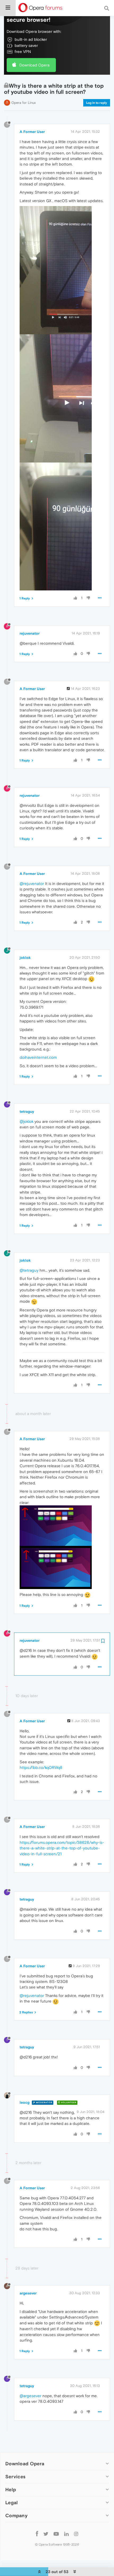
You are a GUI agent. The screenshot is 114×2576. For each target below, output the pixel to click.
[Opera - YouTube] (56, 2533)
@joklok (27, 1121)
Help (11, 2490)
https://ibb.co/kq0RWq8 (41, 1767)
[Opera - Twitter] (46, 2533)
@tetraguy (29, 1270)
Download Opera (34, 65)
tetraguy (27, 1111)
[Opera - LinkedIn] (66, 2533)
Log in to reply (97, 103)
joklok (25, 958)
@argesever (30, 2396)
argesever (28, 2293)
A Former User (32, 132)
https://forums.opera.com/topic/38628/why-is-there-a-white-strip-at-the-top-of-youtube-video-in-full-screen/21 (62, 1848)
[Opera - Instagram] (76, 2533)
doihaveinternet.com (38, 1057)
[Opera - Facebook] (37, 2533)
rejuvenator (30, 633)
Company (16, 2515)
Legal (12, 2502)
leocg (25, 2102)
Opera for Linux (24, 103)
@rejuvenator (32, 884)
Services (15, 2477)
